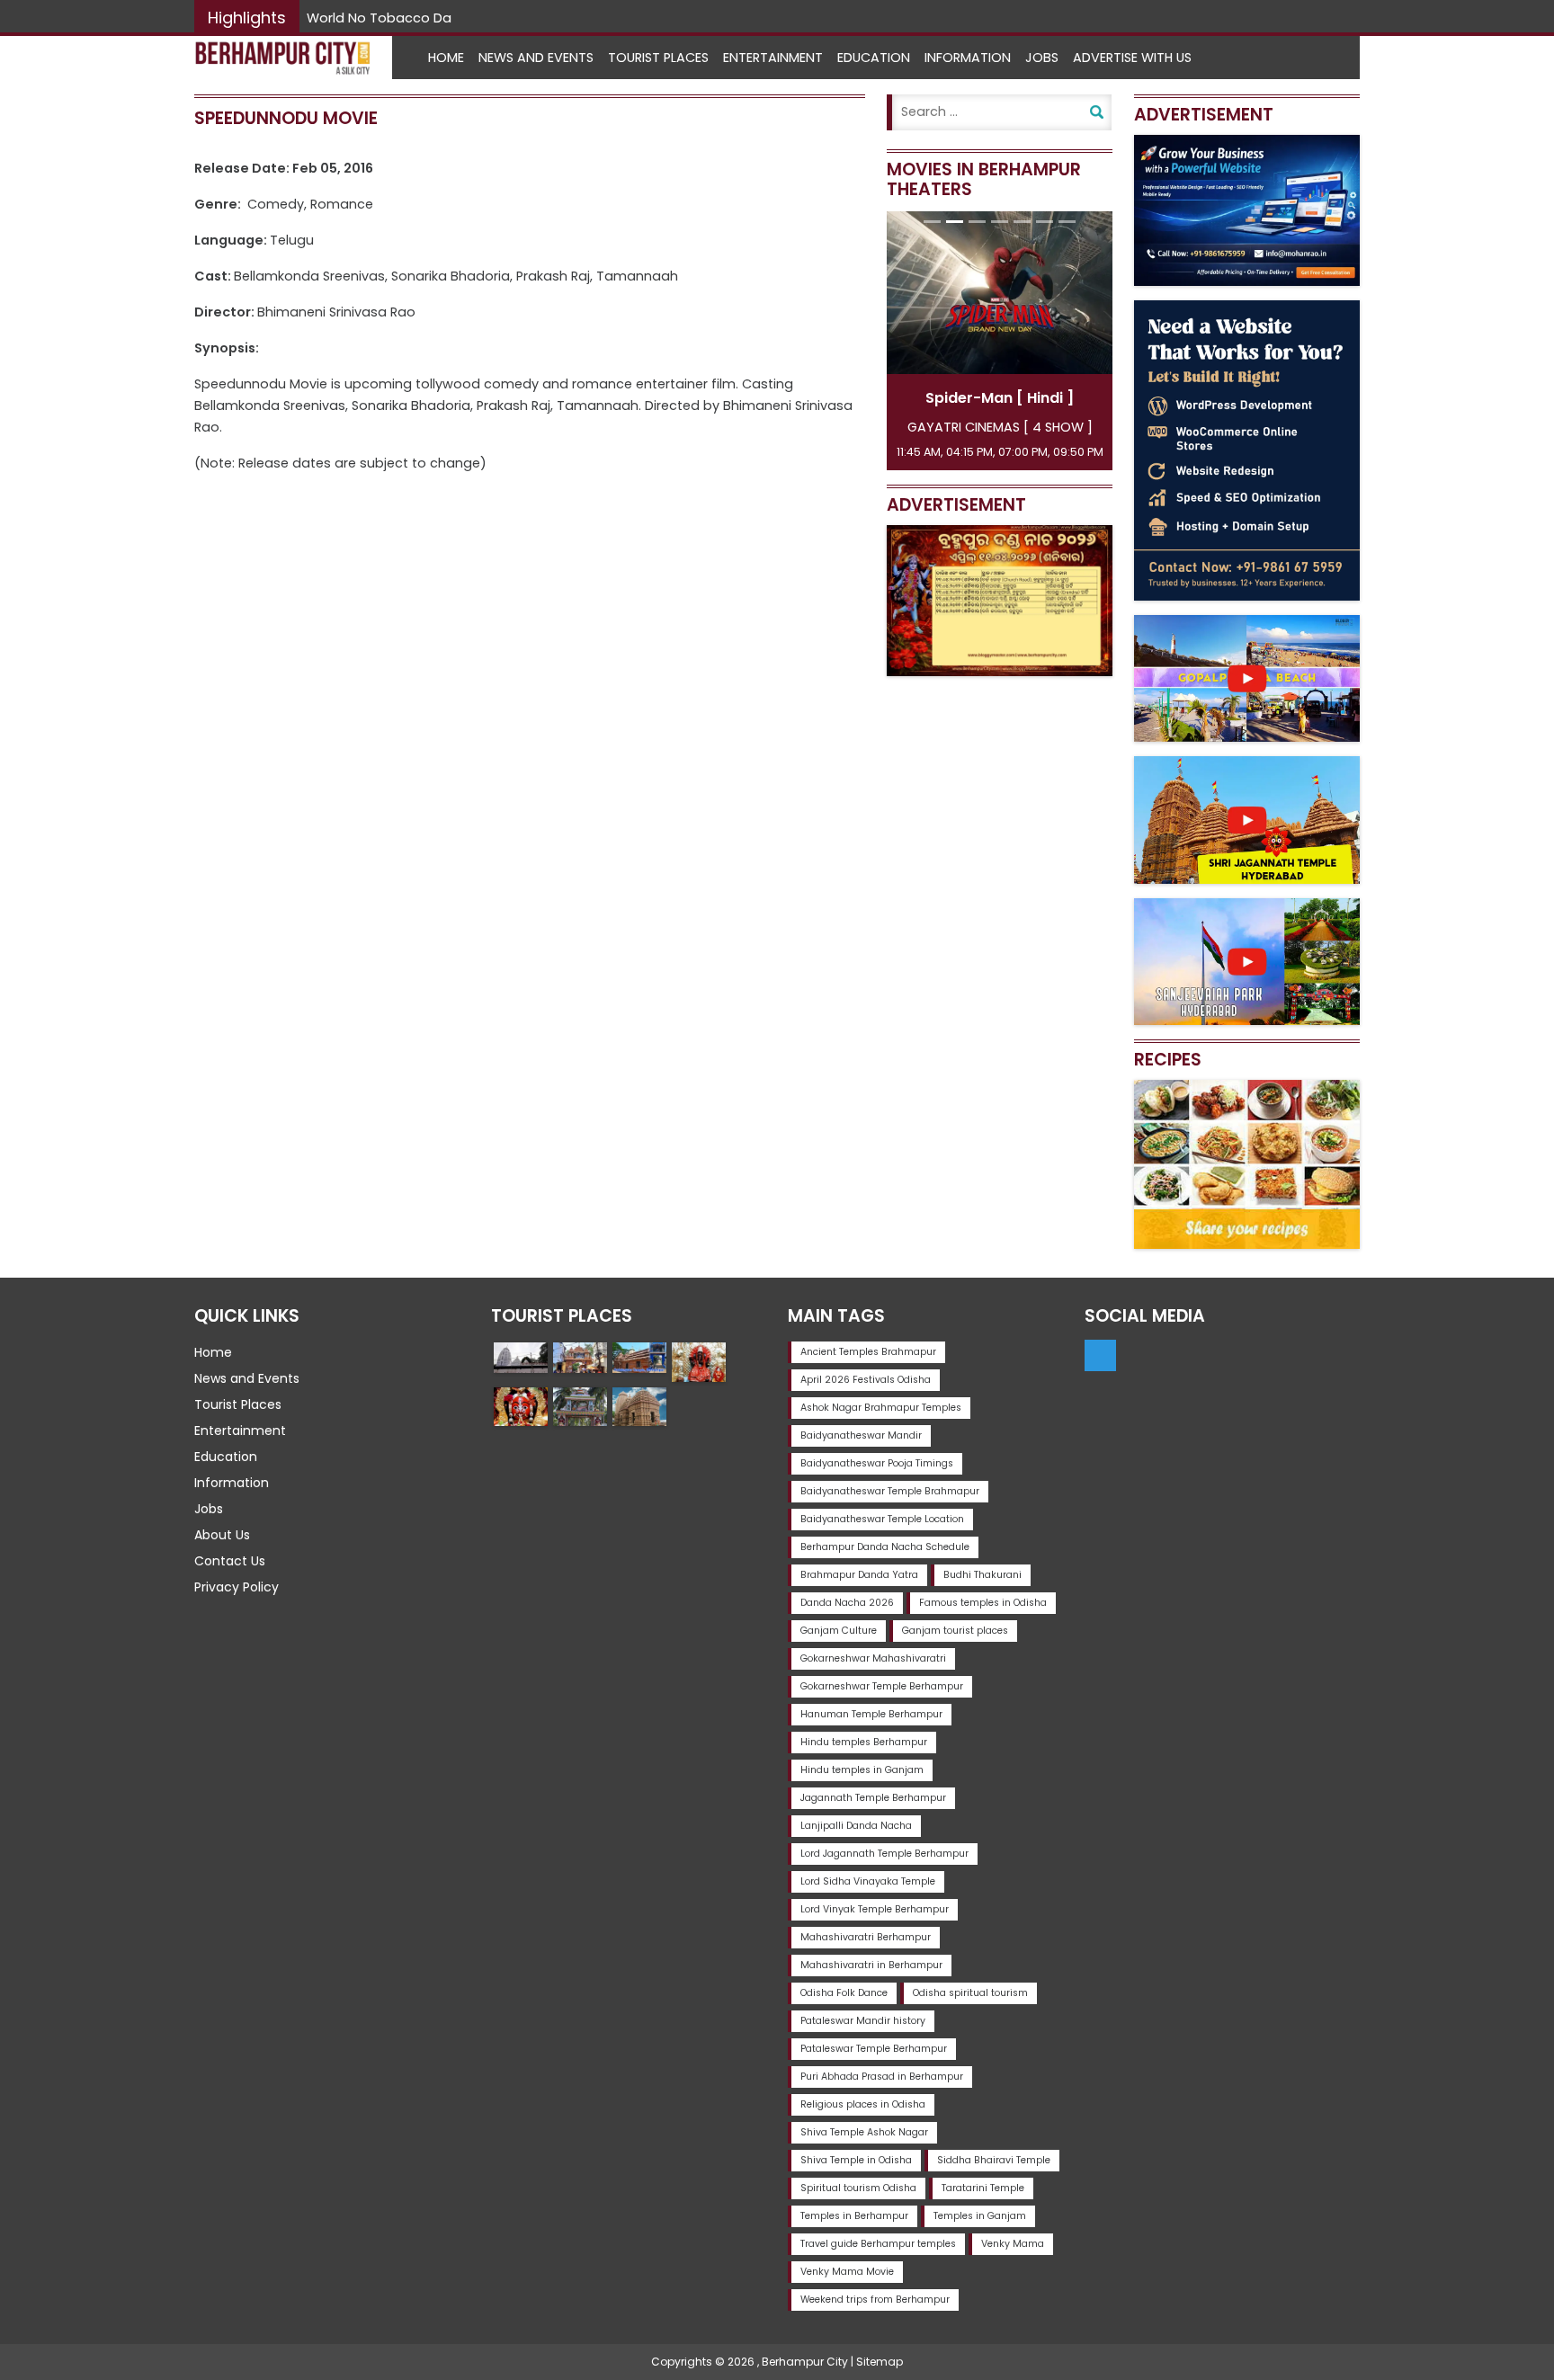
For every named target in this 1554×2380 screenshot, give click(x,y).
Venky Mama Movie (847, 2272)
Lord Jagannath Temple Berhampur (884, 1854)
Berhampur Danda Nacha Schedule (885, 1547)
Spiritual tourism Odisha (858, 2188)
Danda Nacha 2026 (847, 1603)
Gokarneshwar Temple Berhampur (882, 1686)
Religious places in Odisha (863, 2104)
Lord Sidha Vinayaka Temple (868, 1881)
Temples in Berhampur (854, 2216)
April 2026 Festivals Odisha (866, 1380)
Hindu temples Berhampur (864, 1742)
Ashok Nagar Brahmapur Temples (881, 1408)
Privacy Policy (237, 1587)
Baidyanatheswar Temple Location (882, 1519)
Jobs (1042, 58)
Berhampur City (805, 2362)
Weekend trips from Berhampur (875, 2300)
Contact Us (230, 1561)
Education (874, 58)
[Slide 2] (955, 222)
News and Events (536, 58)
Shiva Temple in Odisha (856, 2160)
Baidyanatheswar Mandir (861, 1435)
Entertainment (773, 58)
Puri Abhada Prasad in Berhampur (882, 2077)
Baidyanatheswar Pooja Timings (877, 1463)
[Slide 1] (932, 222)
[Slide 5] (1022, 222)
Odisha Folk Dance (844, 1993)
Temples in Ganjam (980, 2216)
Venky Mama (1013, 2244)
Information (968, 58)
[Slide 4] (1000, 222)
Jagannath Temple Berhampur (873, 1798)
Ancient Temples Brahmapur (868, 1352)
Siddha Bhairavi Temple (994, 2160)
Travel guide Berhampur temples (878, 2244)
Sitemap (880, 2362)
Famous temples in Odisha (983, 1603)
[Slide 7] (1067, 222)
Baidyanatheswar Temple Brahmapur (890, 1491)
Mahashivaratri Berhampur (866, 1937)
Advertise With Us (1132, 58)
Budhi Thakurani (982, 1575)
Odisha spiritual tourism (970, 1993)
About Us (222, 1535)
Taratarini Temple (983, 2188)
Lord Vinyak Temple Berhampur (875, 1909)
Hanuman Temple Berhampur (871, 1714)
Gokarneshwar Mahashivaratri (873, 1658)
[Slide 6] (1045, 222)
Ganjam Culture (839, 1631)
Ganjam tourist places (955, 1631)
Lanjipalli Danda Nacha (856, 1826)
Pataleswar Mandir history (863, 2021)
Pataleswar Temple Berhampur (874, 2049)
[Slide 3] (977, 222)
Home (446, 58)
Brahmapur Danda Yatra (859, 1575)
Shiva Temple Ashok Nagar (864, 2132)
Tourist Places (658, 58)
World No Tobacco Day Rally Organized (434, 18)
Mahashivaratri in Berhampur (871, 1965)
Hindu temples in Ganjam (862, 1770)
